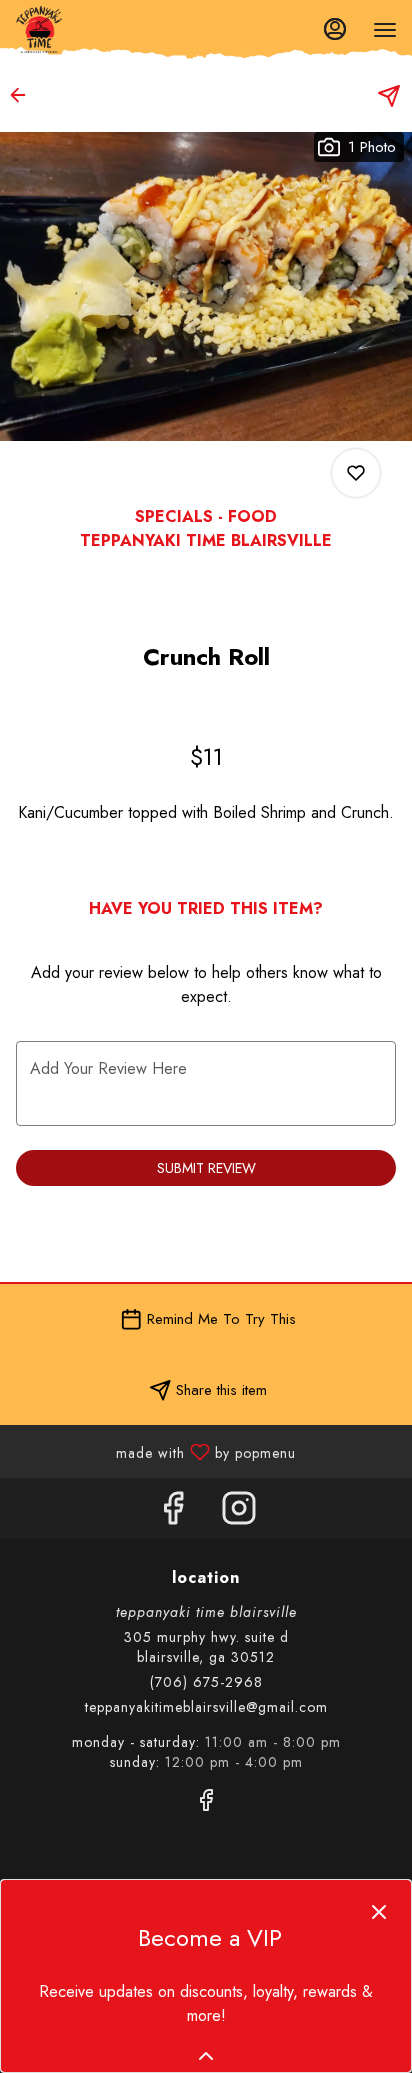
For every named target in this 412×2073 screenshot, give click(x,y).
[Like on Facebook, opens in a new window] (173, 1513)
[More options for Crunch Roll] (356, 473)
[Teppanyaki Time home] (105, 30)
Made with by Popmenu (155, 1450)
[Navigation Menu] (385, 30)
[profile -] (335, 29)
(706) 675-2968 (206, 1682)
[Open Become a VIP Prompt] (206, 2056)
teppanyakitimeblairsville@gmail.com (206, 1707)
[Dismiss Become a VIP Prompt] (379, 1912)
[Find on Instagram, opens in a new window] (239, 1513)
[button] (24, 95)
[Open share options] (389, 96)
